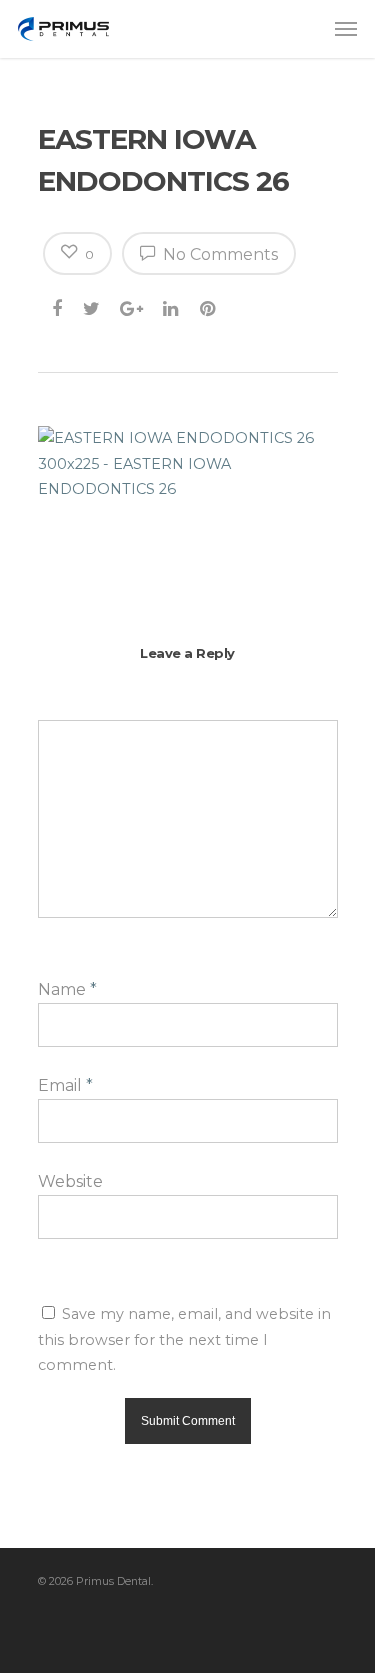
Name (67, 989)
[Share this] (58, 305)
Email (65, 1085)
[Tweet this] (92, 305)
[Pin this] (209, 305)
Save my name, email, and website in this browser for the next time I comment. (184, 1339)
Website (70, 1181)
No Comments (218, 254)
